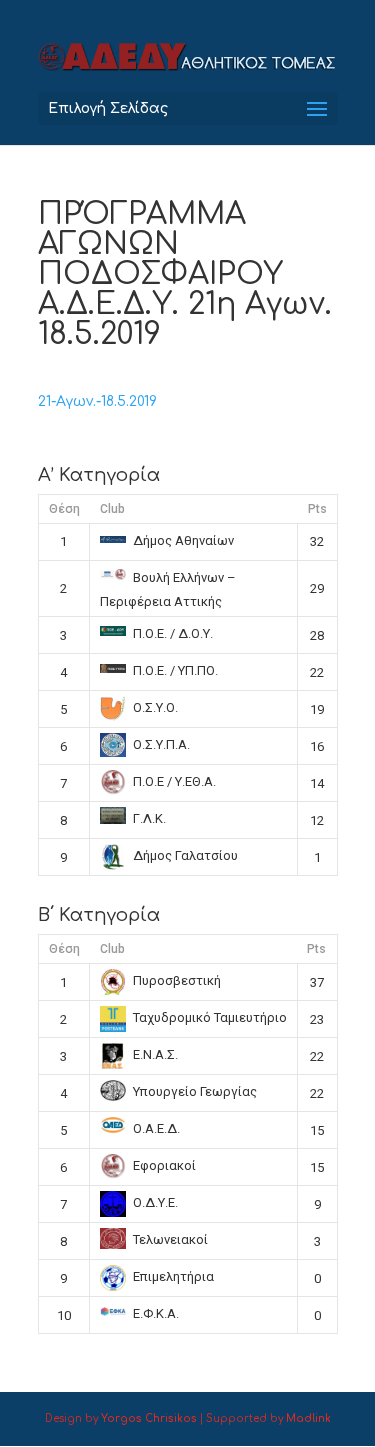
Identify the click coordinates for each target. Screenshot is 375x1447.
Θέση (64, 509)
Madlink (308, 1418)
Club (112, 509)
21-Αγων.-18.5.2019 (97, 401)
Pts (317, 509)
